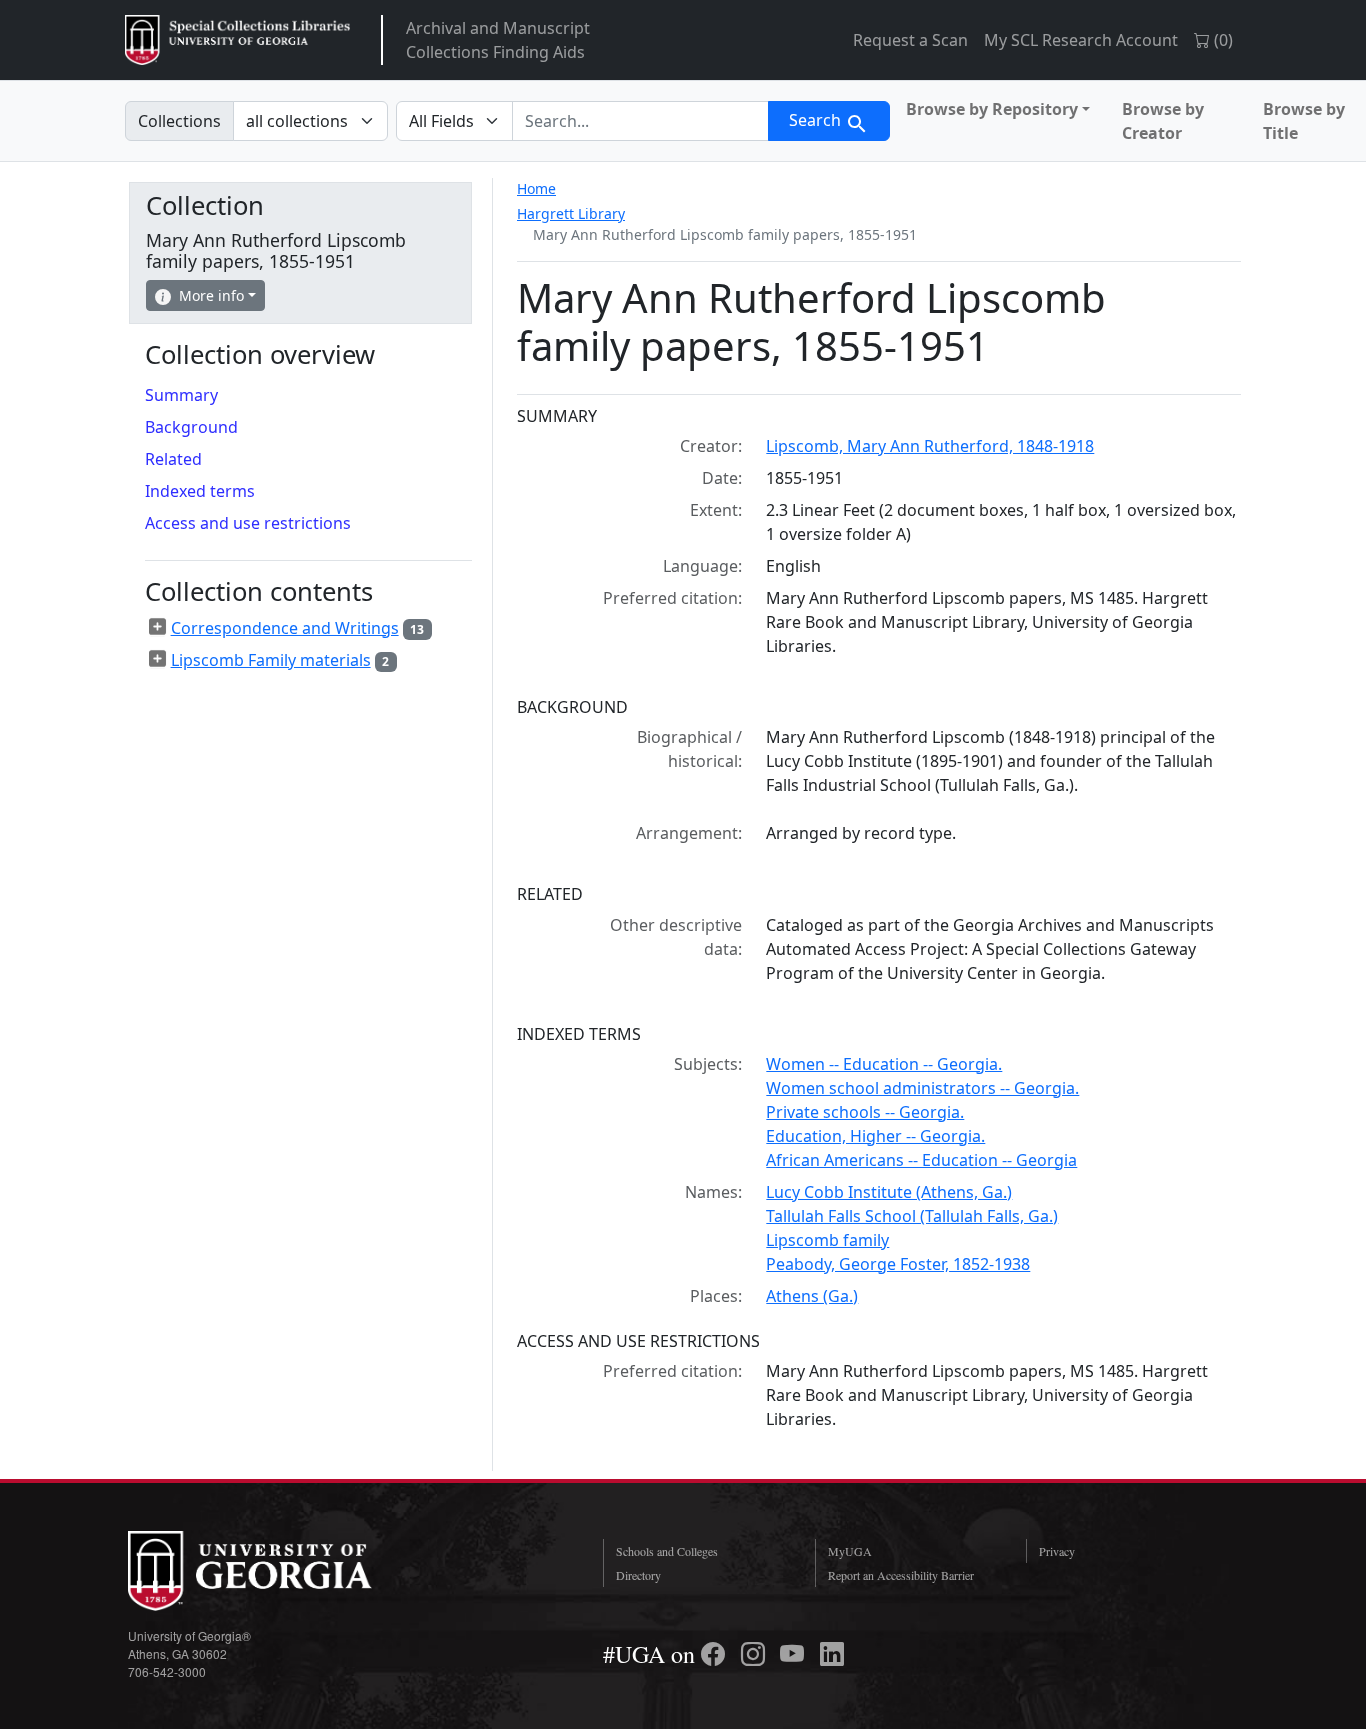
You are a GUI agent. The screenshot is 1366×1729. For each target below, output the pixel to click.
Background (191, 427)
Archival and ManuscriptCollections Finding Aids (498, 40)
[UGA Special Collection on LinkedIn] (832, 1654)
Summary (181, 395)
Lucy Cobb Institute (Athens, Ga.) (889, 1192)
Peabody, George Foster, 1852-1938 (898, 1264)
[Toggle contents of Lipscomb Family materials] (158, 659)
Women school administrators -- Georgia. (922, 1088)
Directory (638, 1575)
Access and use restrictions (248, 523)
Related (173, 459)
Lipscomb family (827, 1240)
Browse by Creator (1163, 121)
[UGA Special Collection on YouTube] (795, 1654)
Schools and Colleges (667, 1551)
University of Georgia (278, 1571)
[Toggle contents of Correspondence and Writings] (158, 627)
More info (211, 295)
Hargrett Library (571, 213)
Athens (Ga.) (812, 1296)
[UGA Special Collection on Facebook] (716, 1654)
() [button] (1221, 40)
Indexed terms (200, 491)
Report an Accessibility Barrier (901, 1575)
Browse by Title (1304, 121)
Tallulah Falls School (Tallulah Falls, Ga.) (912, 1216)
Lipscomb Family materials (271, 660)
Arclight (237, 40)
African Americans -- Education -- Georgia (921, 1160)
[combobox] (640, 121)
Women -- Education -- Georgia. (884, 1064)
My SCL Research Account (1081, 40)
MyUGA (850, 1551)
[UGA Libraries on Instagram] (756, 1654)
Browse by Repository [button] (992, 109)
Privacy (1057, 1551)
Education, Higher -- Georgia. (875, 1136)
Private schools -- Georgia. (865, 1112)
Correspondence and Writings (285, 628)
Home (536, 188)
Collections (179, 121)
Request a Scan (910, 40)
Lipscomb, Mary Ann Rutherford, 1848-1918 (930, 446)
